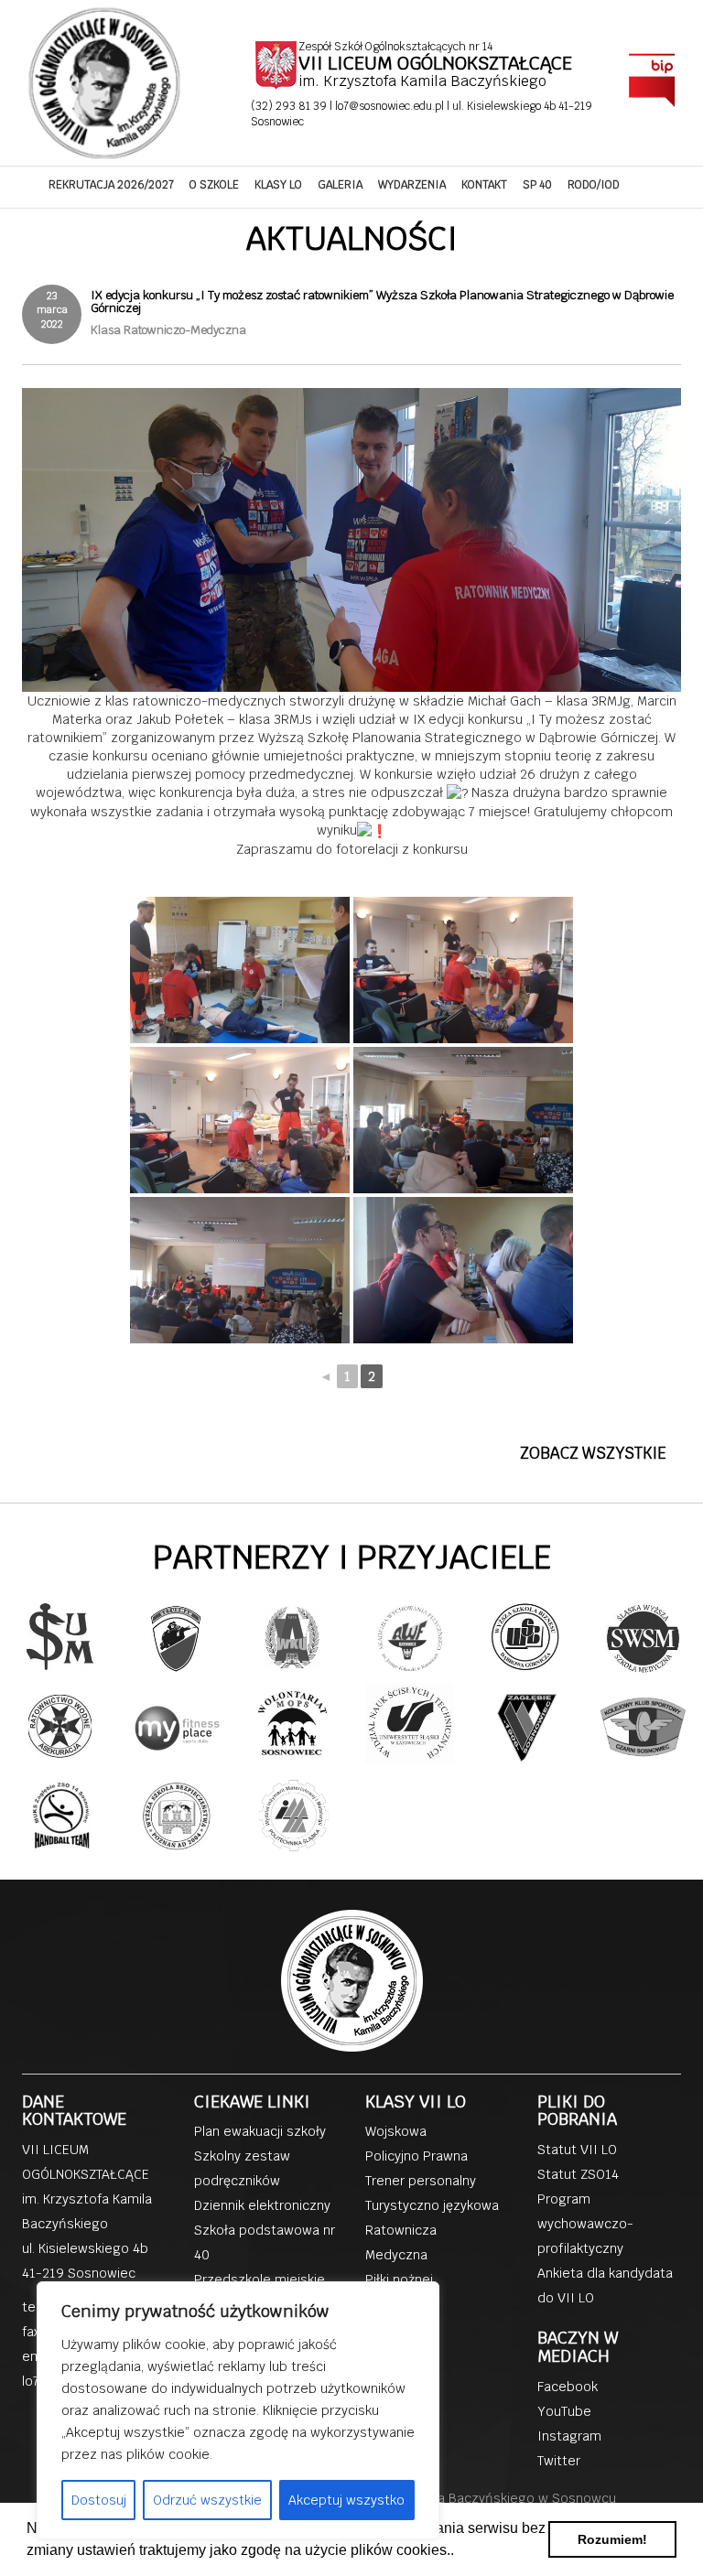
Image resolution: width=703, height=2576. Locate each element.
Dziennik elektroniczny (262, 2205)
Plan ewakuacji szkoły (260, 2131)
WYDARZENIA (412, 185)
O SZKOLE (214, 185)
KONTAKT (484, 185)
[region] (238, 2410)
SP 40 (537, 185)
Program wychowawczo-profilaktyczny (585, 2224)
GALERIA (340, 185)
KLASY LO (278, 185)
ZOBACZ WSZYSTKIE (593, 1453)
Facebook (568, 2387)
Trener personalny (421, 2181)
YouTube (564, 2411)
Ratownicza (401, 2230)
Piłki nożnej (399, 2280)
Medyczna (396, 2255)
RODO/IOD (594, 185)
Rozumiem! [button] (612, 2539)
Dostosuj (99, 2500)
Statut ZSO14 (578, 2174)
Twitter (559, 2461)
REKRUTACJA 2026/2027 (111, 185)
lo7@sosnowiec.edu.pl (391, 106)
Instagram (569, 2436)
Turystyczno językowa (432, 2205)
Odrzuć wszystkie (207, 2500)
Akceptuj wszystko (346, 2500)
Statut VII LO (577, 2150)
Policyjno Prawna (416, 2156)
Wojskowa (396, 2131)
